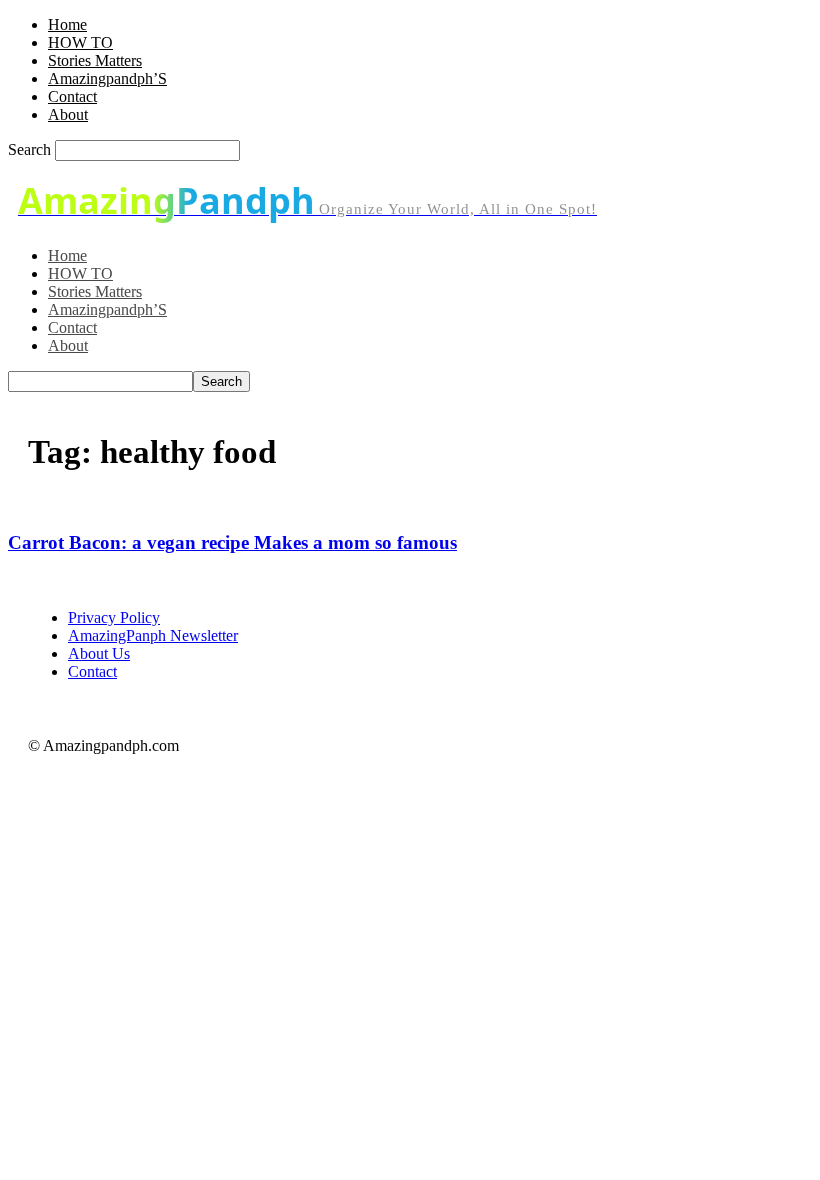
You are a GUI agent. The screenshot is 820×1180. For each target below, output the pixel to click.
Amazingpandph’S (107, 78)
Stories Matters (95, 60)
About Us (99, 653)
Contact (72, 96)
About (68, 114)
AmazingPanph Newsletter (153, 635)
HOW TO (80, 42)
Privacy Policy (114, 617)
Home (67, 24)
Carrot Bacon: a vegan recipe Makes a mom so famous (232, 542)
